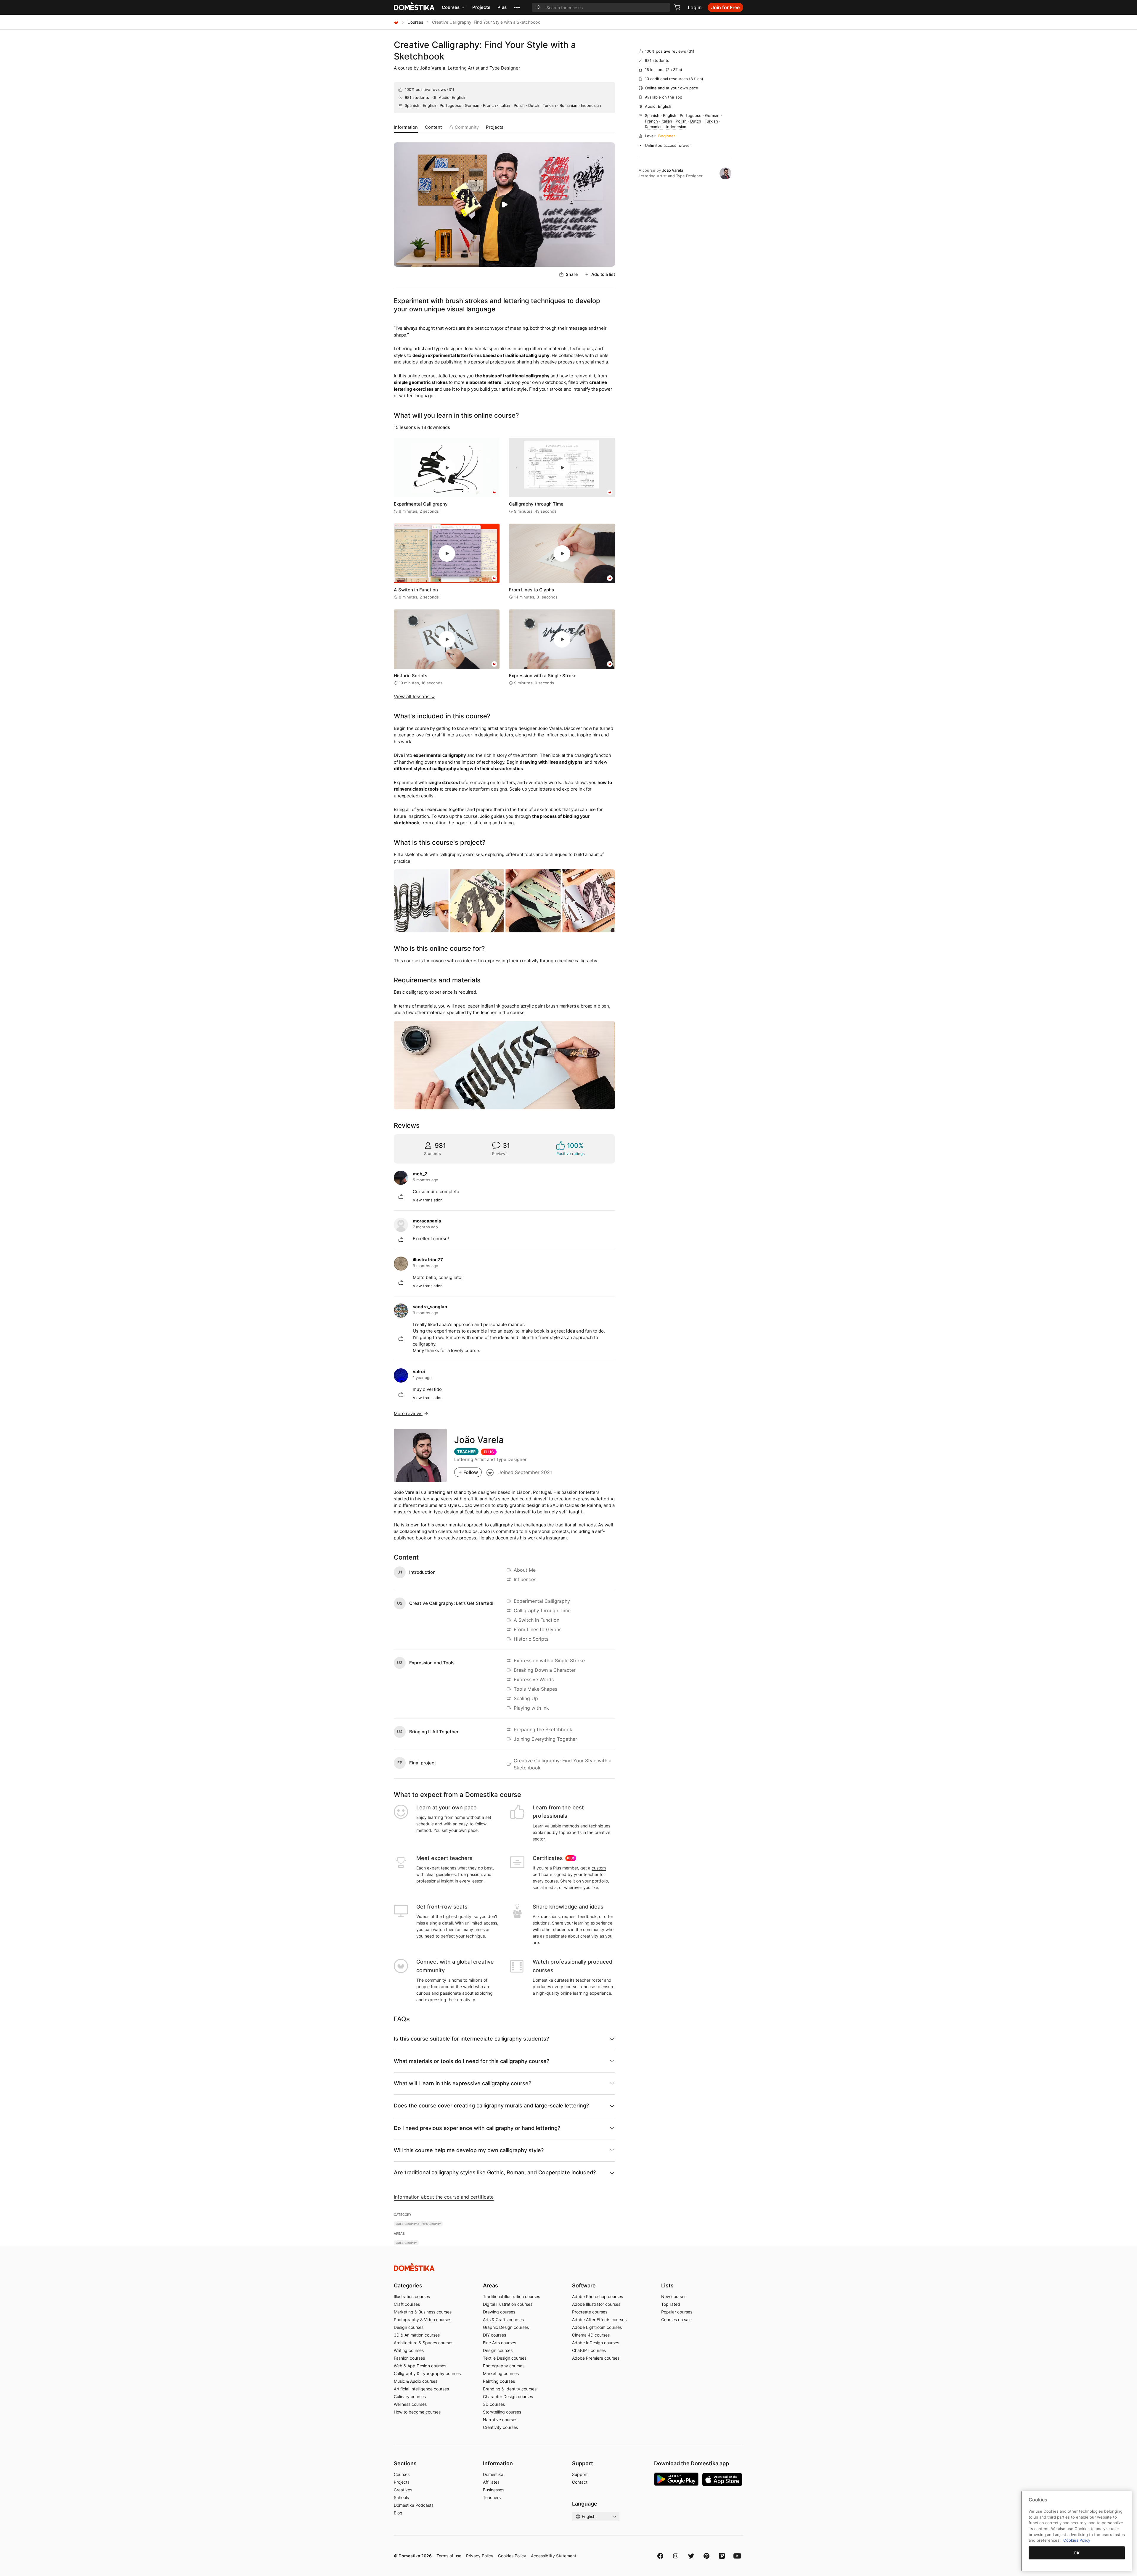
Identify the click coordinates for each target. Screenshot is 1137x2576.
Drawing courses (499, 2312)
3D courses (494, 2404)
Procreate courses (590, 2312)
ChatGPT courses (589, 2350)
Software (584, 2285)
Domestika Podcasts (414, 2505)
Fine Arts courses (500, 2343)
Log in (695, 7)
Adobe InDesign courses (596, 2343)
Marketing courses (501, 2373)
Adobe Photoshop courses (598, 2296)
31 (451, 89)
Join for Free (725, 7)
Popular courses (677, 2312)
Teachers (492, 2497)
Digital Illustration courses (508, 2304)
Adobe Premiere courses (596, 2358)
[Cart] (677, 7)
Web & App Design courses (420, 2366)
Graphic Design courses (506, 2327)
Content (433, 127)
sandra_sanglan (430, 1307)
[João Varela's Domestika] (490, 1472)
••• (517, 7)
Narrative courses (500, 2420)
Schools (401, 2497)
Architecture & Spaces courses (424, 2343)
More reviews (408, 1413)
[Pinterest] (706, 2556)
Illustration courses (412, 2296)
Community (467, 127)
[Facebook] (660, 2556)
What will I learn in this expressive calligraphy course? (462, 2083)
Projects (481, 7)
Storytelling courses (502, 2412)
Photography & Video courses (423, 2320)
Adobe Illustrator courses (596, 2304)
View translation (428, 1200)
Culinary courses (410, 2396)
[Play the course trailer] (504, 205)
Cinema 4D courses (591, 2335)
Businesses (494, 2490)
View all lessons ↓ (415, 696)
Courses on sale (676, 2320)
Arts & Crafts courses (503, 2320)
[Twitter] (691, 2556)
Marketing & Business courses (423, 2312)
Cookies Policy (512, 2556)
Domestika (493, 2474)
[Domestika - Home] (396, 22)
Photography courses (504, 2366)
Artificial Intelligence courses (421, 2389)
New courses (674, 2296)
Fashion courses (409, 2358)
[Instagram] (676, 2556)
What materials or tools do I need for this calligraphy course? (472, 2061)
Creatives (403, 2490)
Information (406, 127)
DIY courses (494, 2335)
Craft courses (407, 2304)
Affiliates (491, 2482)
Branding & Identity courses (510, 2389)
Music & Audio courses (416, 2381)
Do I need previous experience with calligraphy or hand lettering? (477, 2128)
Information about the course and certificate (444, 2197)
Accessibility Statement (554, 2556)
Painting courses (499, 2381)
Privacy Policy (480, 2556)
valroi (419, 1371)
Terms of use (449, 2556)
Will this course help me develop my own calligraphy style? (469, 2150)
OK (1077, 2553)
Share (572, 274)
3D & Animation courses (417, 2335)
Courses (451, 7)
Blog (398, 2513)
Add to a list (603, 274)
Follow (471, 1472)
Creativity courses (500, 2427)
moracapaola (427, 1221)
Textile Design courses (505, 2358)
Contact (580, 2482)
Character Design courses (508, 2396)
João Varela (433, 68)
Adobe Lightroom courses (597, 2327)
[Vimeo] (722, 2556)
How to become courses (417, 2412)
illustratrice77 (428, 1260)
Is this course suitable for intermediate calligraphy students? (471, 2039)
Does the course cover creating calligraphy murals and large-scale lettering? (491, 2106)
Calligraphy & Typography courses (427, 2373)
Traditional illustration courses (512, 2296)
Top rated (671, 2304)
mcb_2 (420, 1174)
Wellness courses (410, 2404)
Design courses (409, 2327)
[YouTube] (737, 2556)
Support (580, 2474)
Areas (490, 2285)
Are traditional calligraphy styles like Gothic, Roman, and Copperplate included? (495, 2172)
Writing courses (409, 2350)
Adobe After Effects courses (599, 2320)
